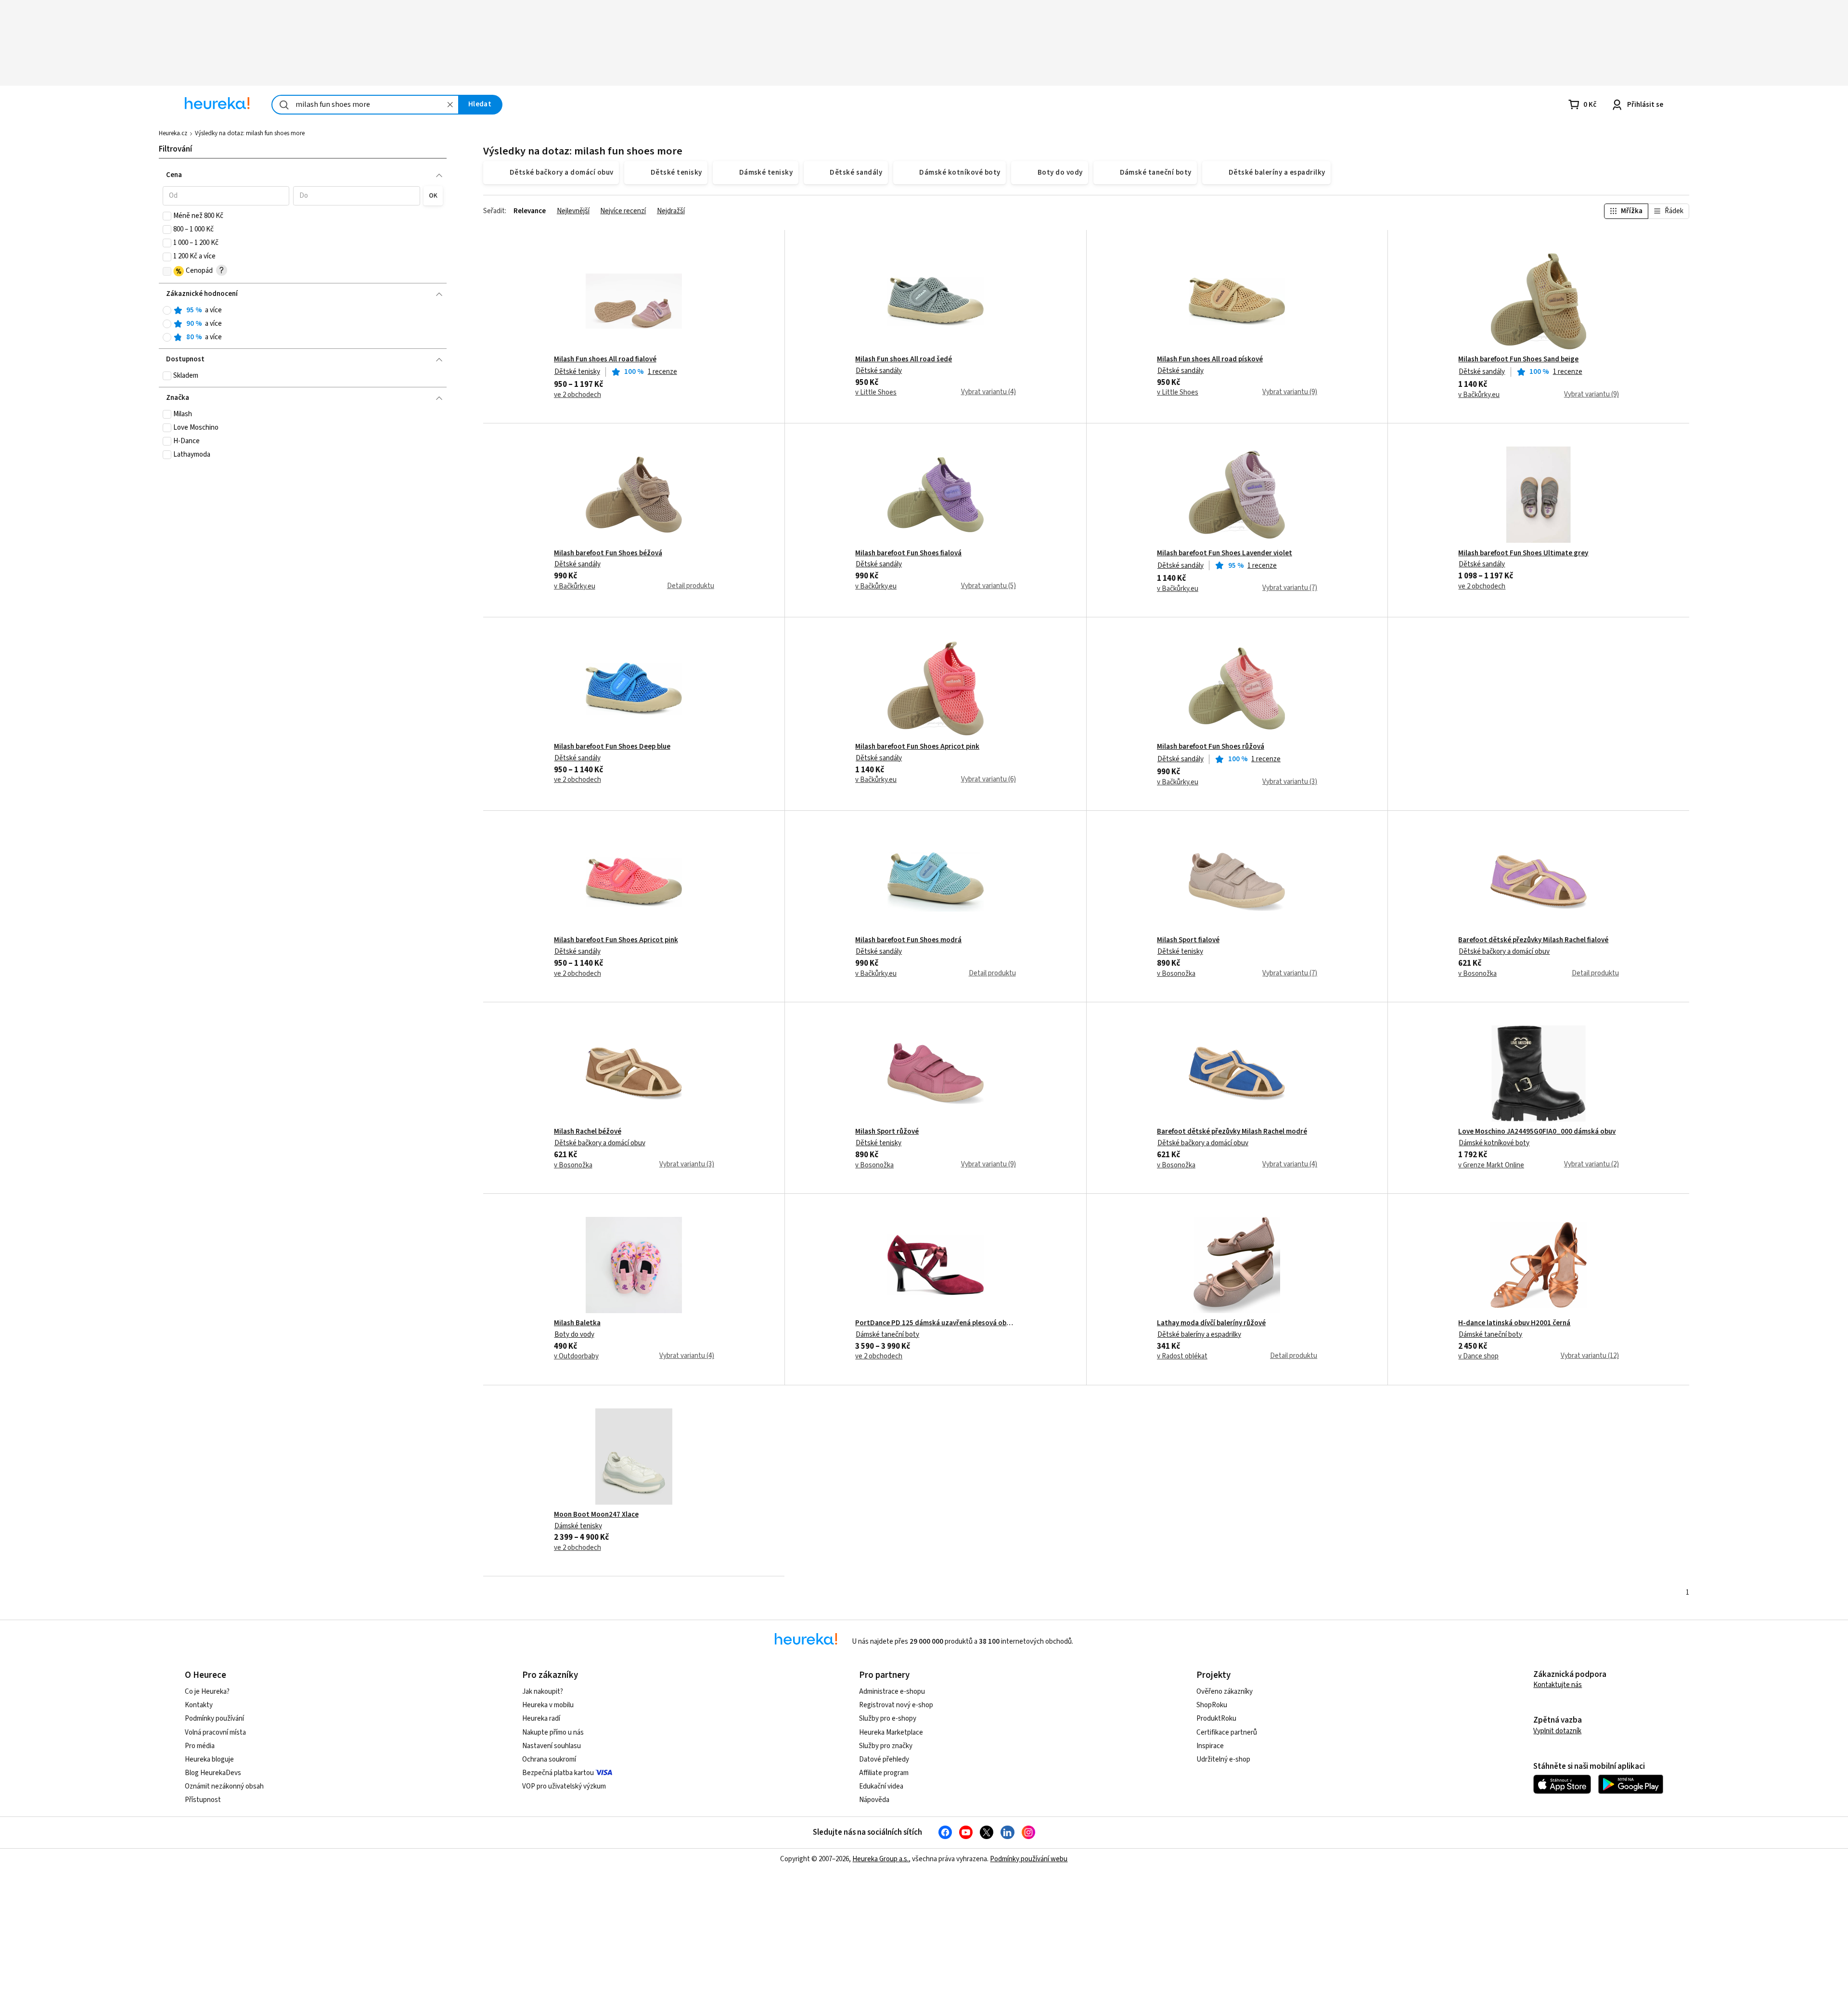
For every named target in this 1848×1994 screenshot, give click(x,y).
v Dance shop (1478, 1356)
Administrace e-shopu (892, 1692)
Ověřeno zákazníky (1225, 1692)
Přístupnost (203, 1800)
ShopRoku (1212, 1705)
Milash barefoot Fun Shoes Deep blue (612, 747)
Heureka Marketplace (891, 1732)
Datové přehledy (884, 1759)
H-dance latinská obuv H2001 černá (1514, 1323)
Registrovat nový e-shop (896, 1705)
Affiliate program (884, 1773)
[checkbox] (167, 216)
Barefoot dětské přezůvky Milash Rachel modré (1232, 1132)
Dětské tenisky (577, 372)
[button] (226, 196)
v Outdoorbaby (576, 1356)
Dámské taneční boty (887, 1335)
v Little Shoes (876, 393)
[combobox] (365, 105)
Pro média (200, 1746)
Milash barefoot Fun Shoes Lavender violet (1225, 553)
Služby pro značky (886, 1746)
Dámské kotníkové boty (1494, 1143)
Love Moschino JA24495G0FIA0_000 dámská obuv (1537, 1132)
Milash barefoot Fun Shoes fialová (908, 553)
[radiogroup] (303, 324)
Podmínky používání (214, 1719)
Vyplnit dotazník (1557, 1731)
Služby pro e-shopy (888, 1719)
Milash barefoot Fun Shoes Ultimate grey (1523, 553)
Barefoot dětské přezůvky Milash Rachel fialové (1533, 940)
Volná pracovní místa (215, 1732)
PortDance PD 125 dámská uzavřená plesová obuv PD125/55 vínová (935, 1323)
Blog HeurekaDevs (213, 1773)
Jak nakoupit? (543, 1692)
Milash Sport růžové (887, 1132)
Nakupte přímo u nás (553, 1732)
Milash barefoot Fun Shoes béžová (608, 553)
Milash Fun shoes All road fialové (605, 359)
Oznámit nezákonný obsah (224, 1786)
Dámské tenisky (578, 1526)
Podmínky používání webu (1029, 1859)
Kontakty (199, 1705)
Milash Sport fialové (1188, 940)
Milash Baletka (577, 1323)
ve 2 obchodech (577, 395)
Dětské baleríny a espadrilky (1199, 1335)
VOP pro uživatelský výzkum (564, 1786)
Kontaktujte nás (1558, 1685)
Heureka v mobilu (548, 1705)
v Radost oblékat (1182, 1356)
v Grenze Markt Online (1491, 1165)
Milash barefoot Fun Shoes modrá (908, 940)
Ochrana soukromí (549, 1759)
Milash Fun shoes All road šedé (904, 359)
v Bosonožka (1176, 974)
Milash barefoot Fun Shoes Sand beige (1518, 359)
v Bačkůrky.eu (1479, 395)
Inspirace (1210, 1746)
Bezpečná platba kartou (558, 1773)
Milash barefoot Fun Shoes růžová (1211, 747)
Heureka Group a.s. (880, 1859)
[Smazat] (450, 105)
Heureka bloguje (209, 1759)
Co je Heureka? (207, 1692)
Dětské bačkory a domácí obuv (1504, 952)
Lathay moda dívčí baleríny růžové (1211, 1323)
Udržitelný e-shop (1223, 1759)
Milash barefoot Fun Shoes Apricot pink (917, 747)
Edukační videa (881, 1786)
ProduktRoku (1216, 1719)
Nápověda (874, 1800)
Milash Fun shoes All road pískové (1210, 359)
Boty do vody (574, 1335)
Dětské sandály (879, 371)
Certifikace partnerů (1227, 1732)
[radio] (167, 310)
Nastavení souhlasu (552, 1746)
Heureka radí (541, 1719)
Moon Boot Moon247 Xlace (596, 1515)
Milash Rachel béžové (588, 1132)
